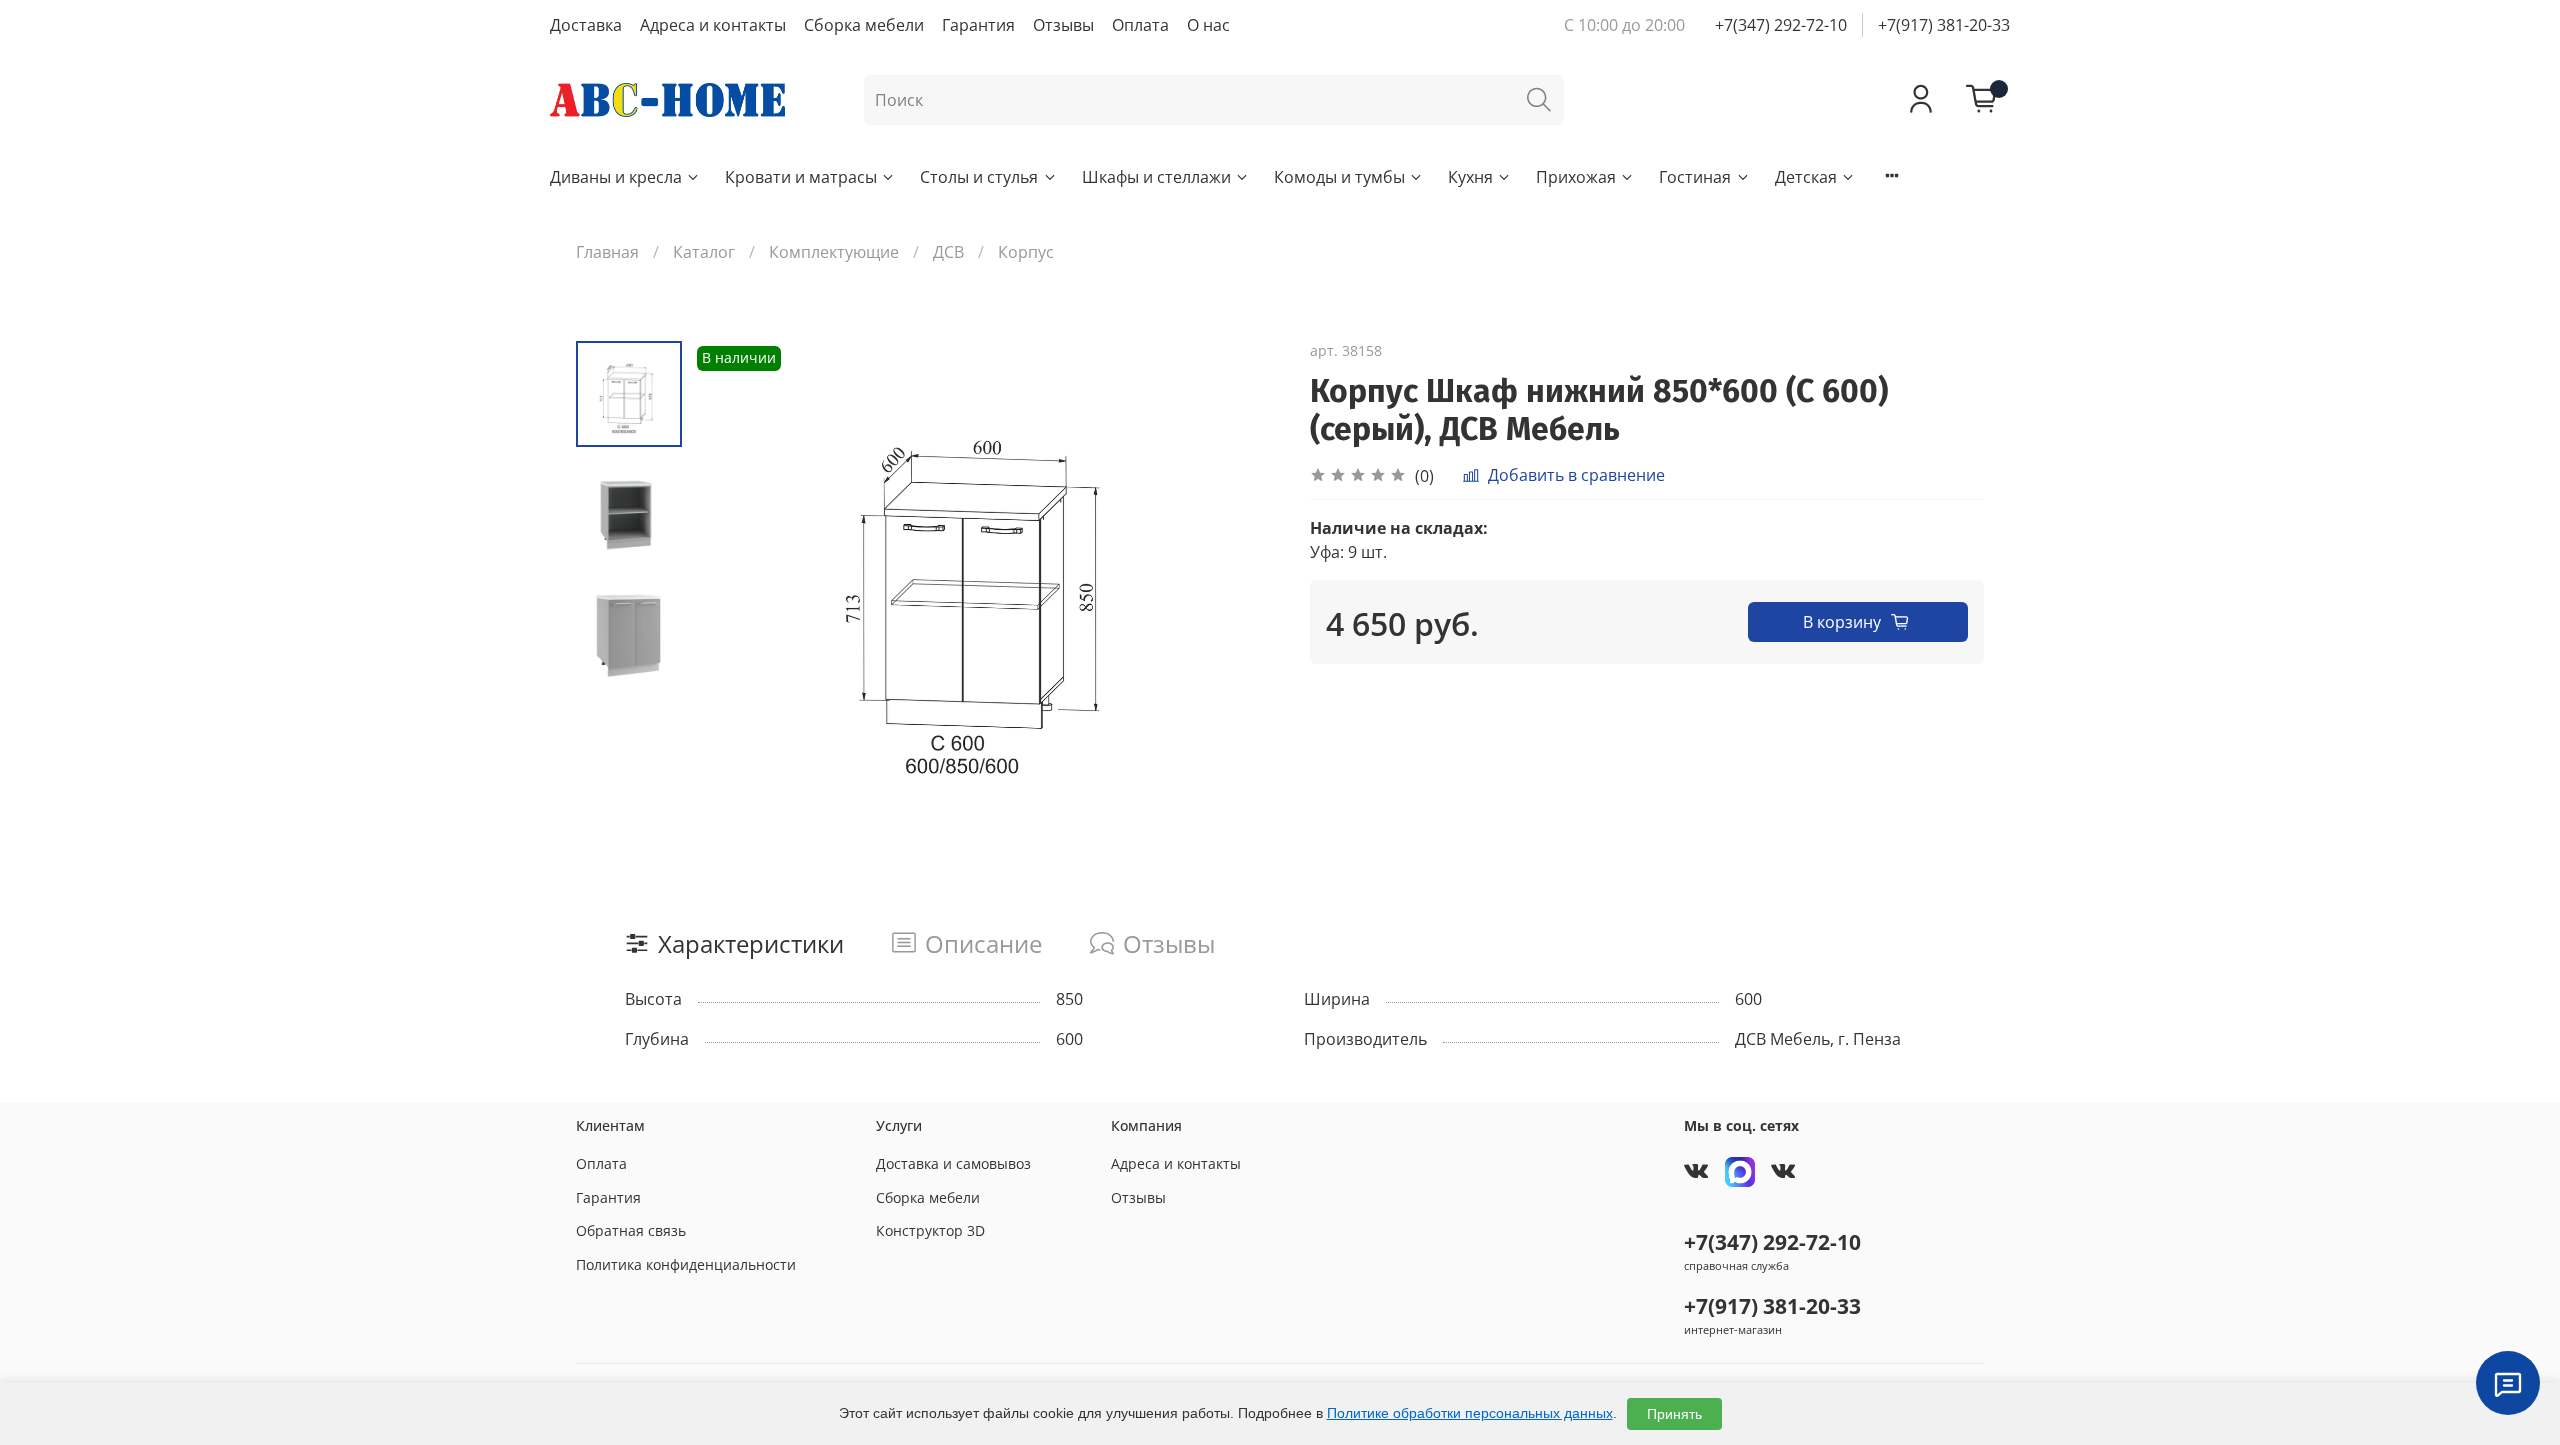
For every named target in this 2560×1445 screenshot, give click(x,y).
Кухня (1470, 177)
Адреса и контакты (713, 25)
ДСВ (948, 252)
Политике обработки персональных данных (1470, 1413)
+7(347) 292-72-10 (1781, 25)
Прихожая (1576, 177)
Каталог (704, 252)
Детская (1806, 177)
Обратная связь (631, 1230)
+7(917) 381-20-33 (1944, 25)
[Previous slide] (732, 586)
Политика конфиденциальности (686, 1264)
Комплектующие (834, 252)
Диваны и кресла (616, 177)
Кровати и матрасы (801, 177)
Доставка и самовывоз (953, 1163)
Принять (1674, 1414)
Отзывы (1063, 25)
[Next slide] (1240, 586)
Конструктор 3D (930, 1230)
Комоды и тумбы (1339, 177)
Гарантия (978, 25)
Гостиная (1695, 177)
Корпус (1026, 252)
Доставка (586, 25)
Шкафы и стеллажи (1156, 177)
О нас (1208, 25)
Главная (607, 252)
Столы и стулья (979, 177)
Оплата (1140, 25)
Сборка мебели (864, 25)
